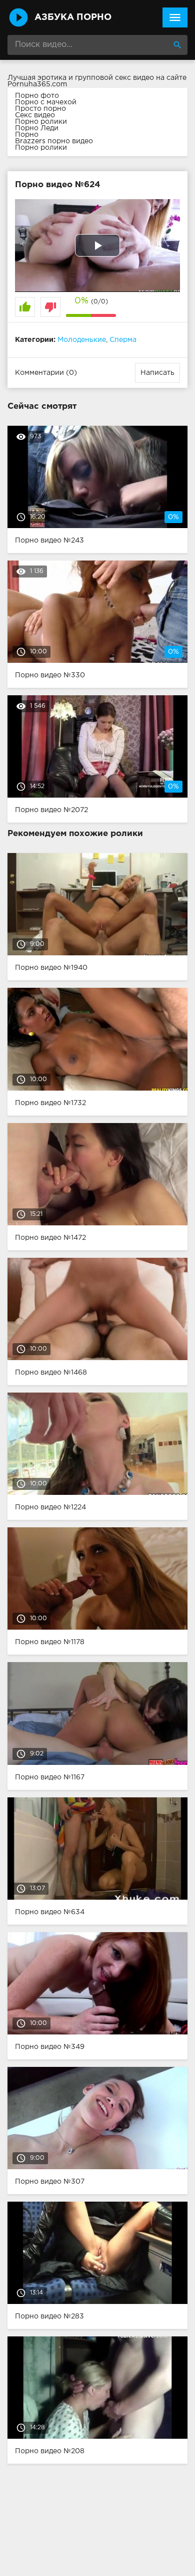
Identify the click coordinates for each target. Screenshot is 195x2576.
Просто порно (40, 109)
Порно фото (37, 96)
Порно (27, 135)
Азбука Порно (73, 17)
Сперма (123, 340)
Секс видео (35, 115)
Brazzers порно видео (54, 141)
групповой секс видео (114, 78)
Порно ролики (41, 122)
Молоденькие (82, 340)
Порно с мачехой (46, 102)
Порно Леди (37, 128)
